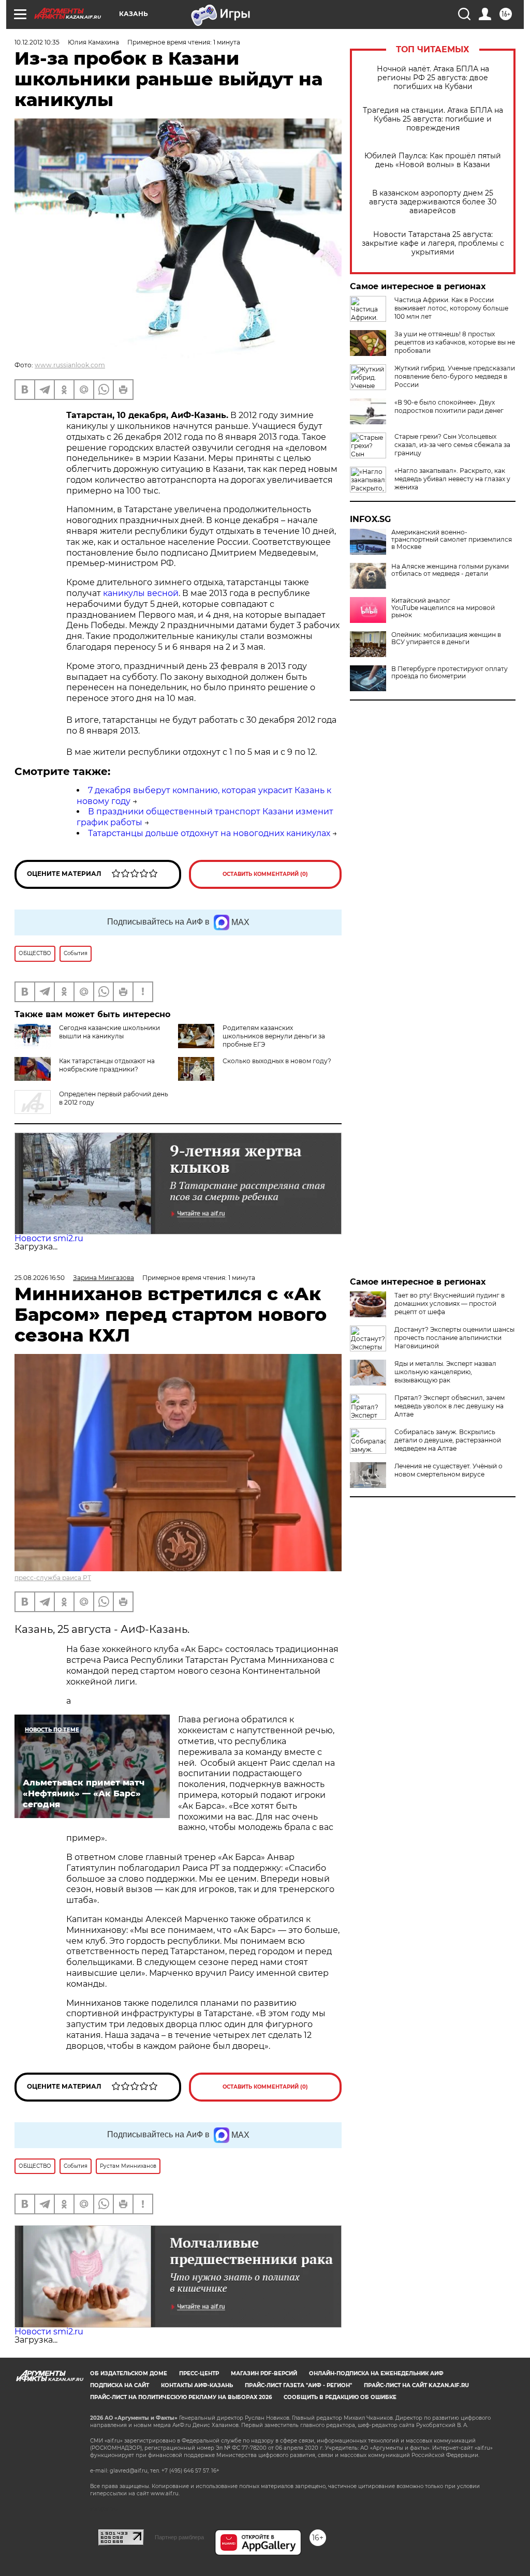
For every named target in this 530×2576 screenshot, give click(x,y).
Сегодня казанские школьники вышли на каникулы (109, 1032)
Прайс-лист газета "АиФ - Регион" (298, 2385)
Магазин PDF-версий (264, 2373)
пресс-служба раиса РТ (53, 1578)
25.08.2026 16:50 (40, 1278)
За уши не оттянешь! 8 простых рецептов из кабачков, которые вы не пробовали (455, 342)
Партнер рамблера (179, 2537)
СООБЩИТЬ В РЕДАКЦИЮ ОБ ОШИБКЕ (340, 2397)
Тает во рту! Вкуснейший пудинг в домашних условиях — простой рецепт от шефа (450, 1304)
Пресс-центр (199, 2373)
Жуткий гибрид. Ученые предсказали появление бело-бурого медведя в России (455, 376)
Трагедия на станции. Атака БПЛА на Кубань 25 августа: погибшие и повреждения (433, 119)
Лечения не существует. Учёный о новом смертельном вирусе (448, 1470)
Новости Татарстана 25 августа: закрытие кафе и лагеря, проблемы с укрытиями (433, 243)
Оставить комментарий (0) (265, 874)
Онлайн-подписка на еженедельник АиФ (376, 2373)
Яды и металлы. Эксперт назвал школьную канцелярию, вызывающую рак (445, 1372)
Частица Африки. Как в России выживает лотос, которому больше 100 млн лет (451, 308)
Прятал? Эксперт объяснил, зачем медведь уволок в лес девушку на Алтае (450, 1406)
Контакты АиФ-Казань (197, 2385)
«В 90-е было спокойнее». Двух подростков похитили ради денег (449, 406)
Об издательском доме (129, 2373)
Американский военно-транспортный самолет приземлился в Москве (452, 540)
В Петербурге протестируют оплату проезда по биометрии (450, 673)
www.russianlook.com (70, 365)
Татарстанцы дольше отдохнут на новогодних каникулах (209, 833)
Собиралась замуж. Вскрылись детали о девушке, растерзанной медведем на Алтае (448, 1440)
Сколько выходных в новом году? (277, 1061)
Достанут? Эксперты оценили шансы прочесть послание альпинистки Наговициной (454, 1338)
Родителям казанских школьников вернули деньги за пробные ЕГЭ (274, 1036)
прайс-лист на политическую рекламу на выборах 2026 (181, 2397)
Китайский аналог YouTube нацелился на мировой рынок (443, 608)
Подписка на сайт (120, 2385)
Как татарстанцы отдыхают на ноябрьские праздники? (107, 1065)
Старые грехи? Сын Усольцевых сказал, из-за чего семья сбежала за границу (452, 445)
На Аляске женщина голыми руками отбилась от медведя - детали (450, 570)
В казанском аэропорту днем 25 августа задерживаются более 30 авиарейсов (433, 202)
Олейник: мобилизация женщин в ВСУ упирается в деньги (446, 638)
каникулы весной (140, 593)
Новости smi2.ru (49, 1238)
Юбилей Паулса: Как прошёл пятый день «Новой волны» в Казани (433, 160)
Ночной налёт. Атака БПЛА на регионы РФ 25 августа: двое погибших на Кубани (433, 78)
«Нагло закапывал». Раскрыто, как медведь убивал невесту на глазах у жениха (452, 479)
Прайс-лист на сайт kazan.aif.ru (416, 2385)
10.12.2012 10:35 (37, 42)
